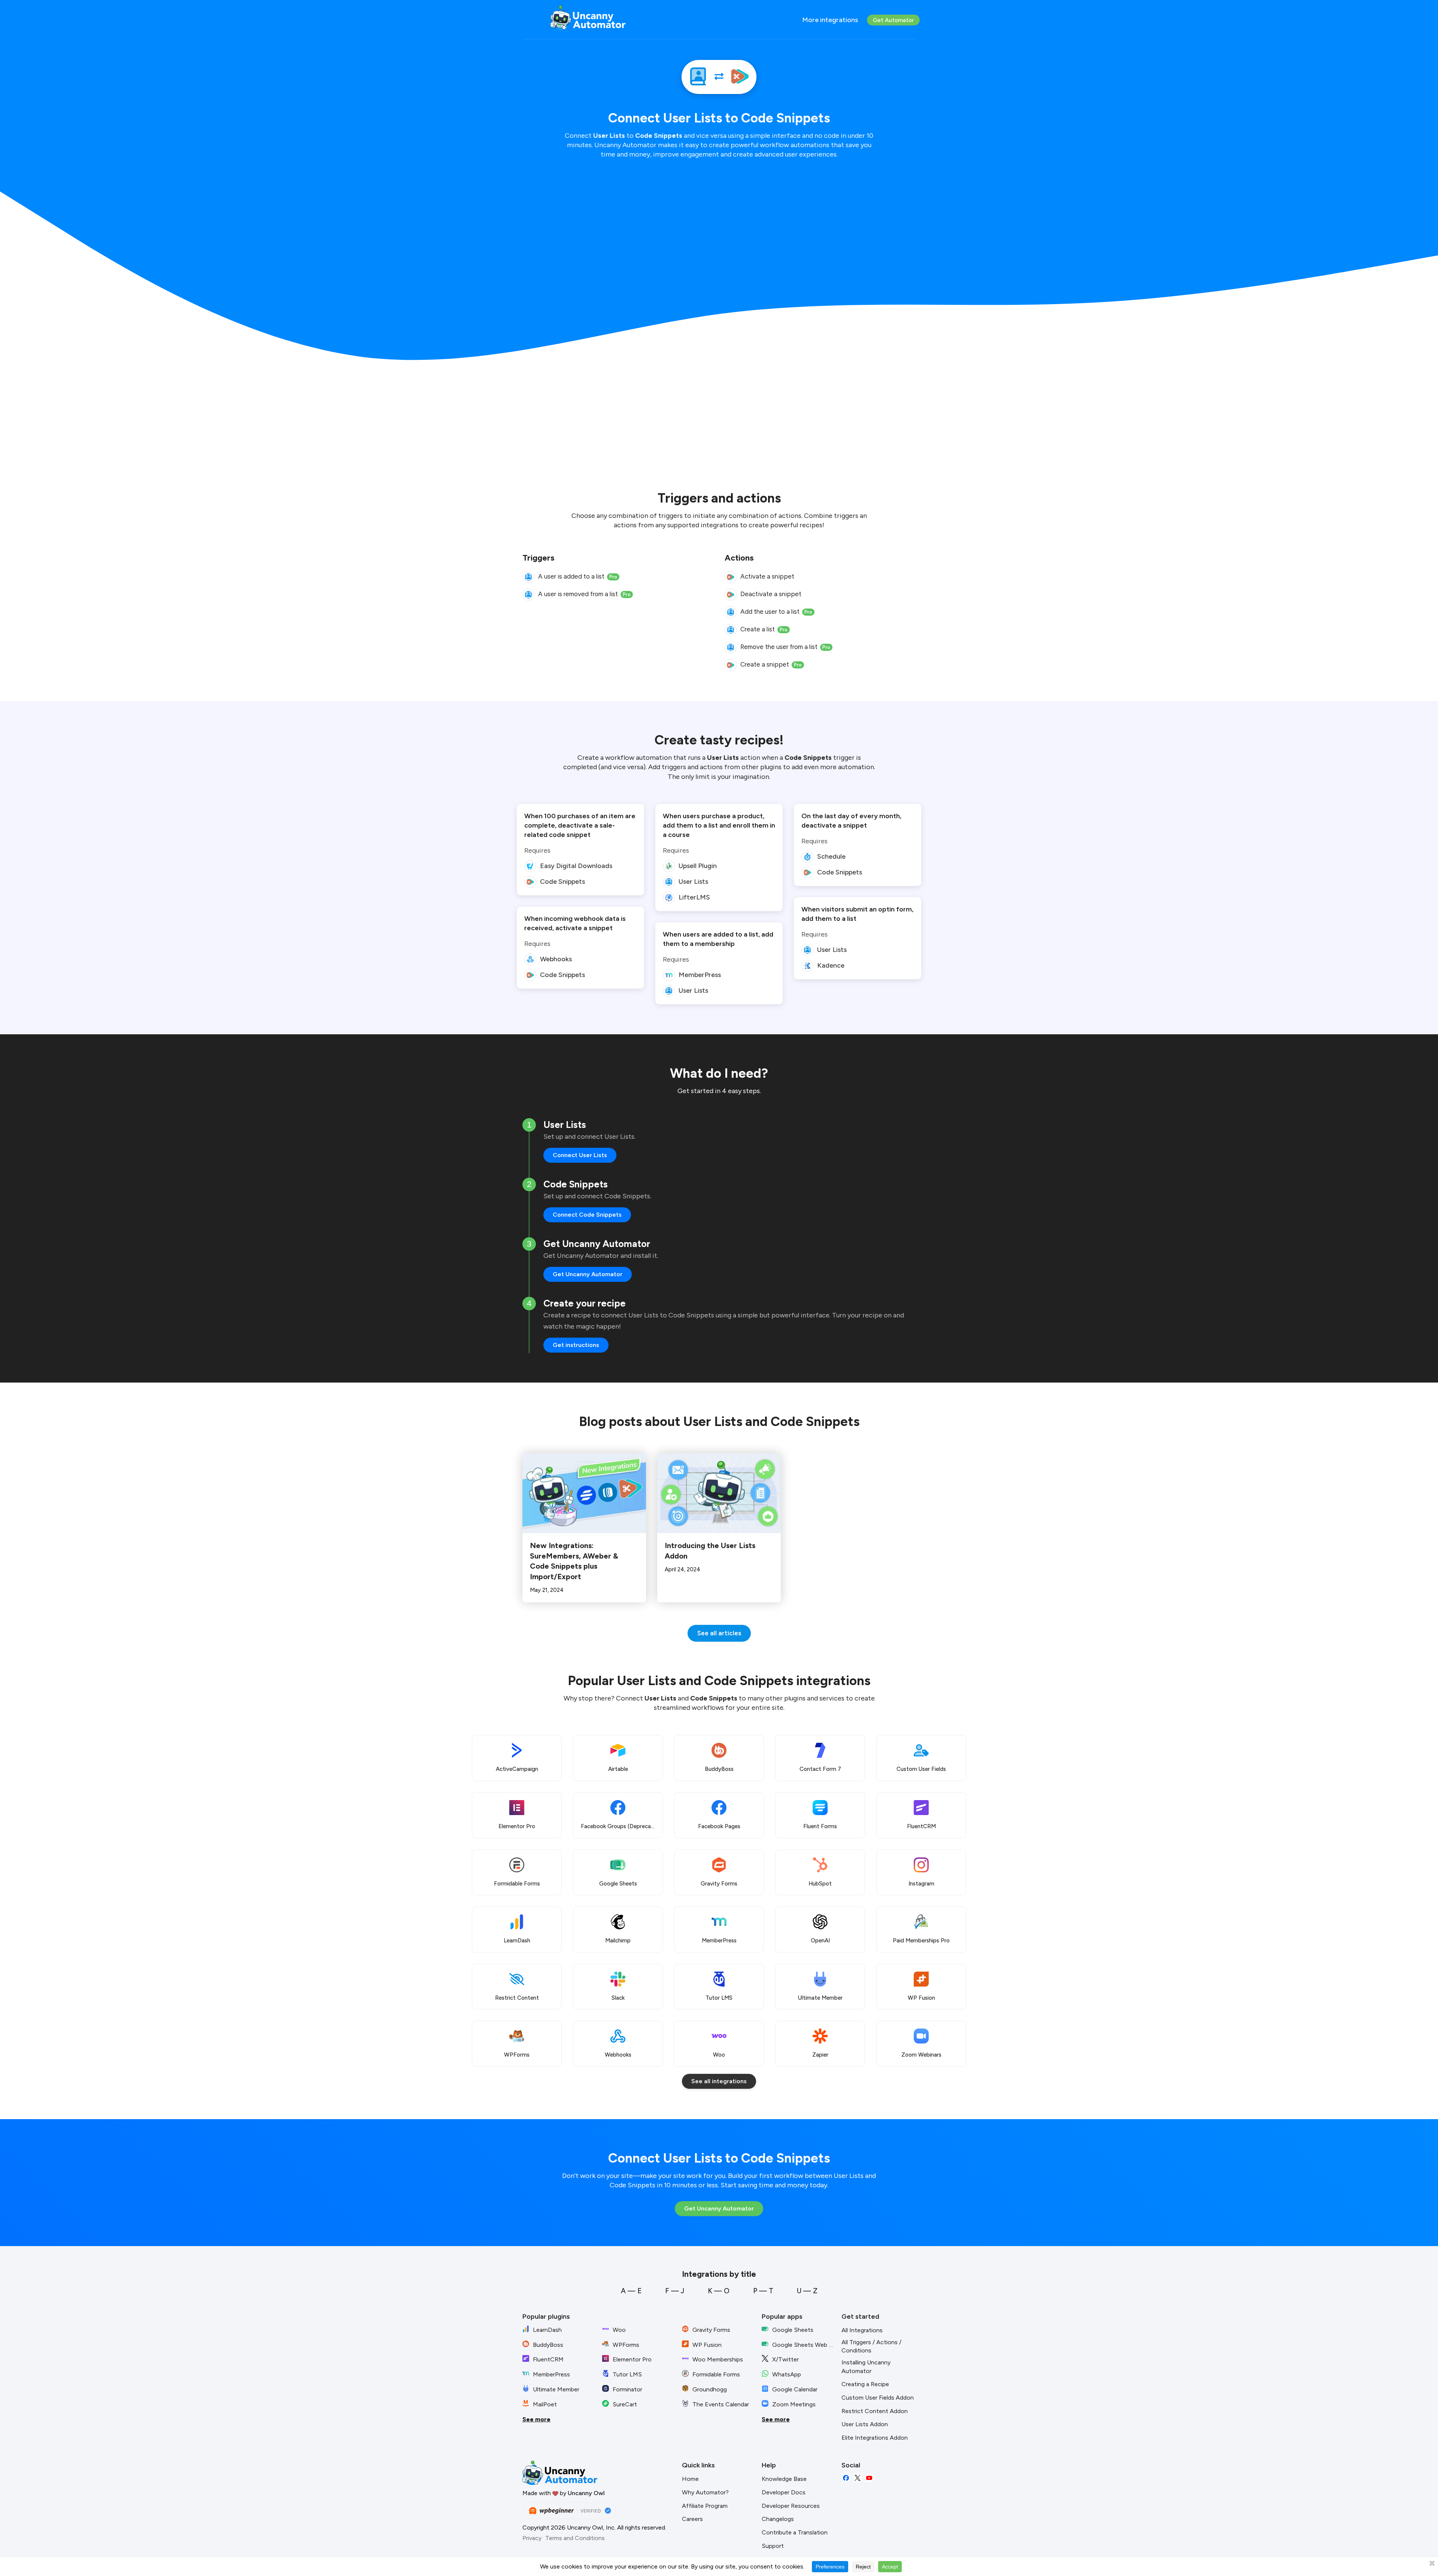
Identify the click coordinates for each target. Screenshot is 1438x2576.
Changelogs (778, 2519)
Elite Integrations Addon (875, 2438)
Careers (692, 2519)
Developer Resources (791, 2506)
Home (690, 2479)
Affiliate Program (705, 2506)
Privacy (532, 2538)
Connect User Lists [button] (580, 1155)
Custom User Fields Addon (878, 2398)
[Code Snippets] (740, 77)
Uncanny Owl (586, 2493)
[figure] (528, 577)
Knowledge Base (784, 2479)
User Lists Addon (865, 2424)
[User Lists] (698, 77)
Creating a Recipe (865, 2384)
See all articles (719, 1633)
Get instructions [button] (576, 1345)
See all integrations (719, 2081)
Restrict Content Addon (875, 2411)
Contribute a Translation (795, 2532)
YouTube (869, 2478)
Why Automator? (705, 2492)
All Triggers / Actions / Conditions (871, 2346)
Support (773, 2546)
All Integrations (862, 2330)
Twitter (858, 2478)
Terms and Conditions (575, 2538)
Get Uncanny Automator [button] (588, 1274)
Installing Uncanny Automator (866, 2367)
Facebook (846, 2478)
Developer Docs (784, 2492)
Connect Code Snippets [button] (587, 1215)
